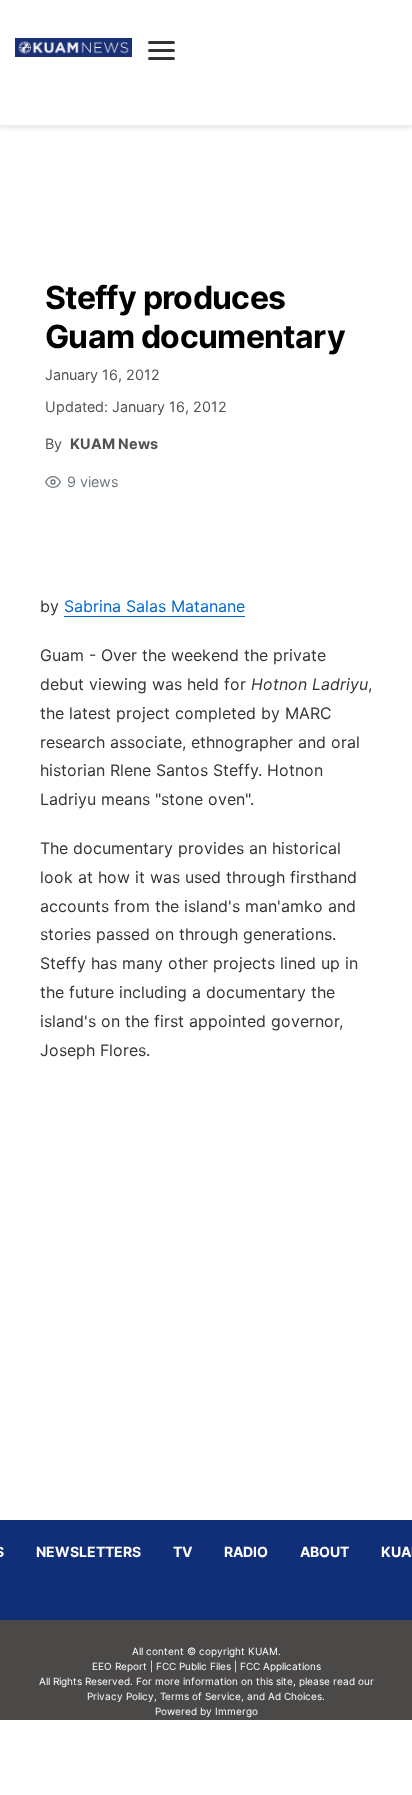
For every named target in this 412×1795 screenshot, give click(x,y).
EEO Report (119, 1666)
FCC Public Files (193, 1666)
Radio (246, 1551)
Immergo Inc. (236, 1757)
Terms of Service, (202, 1696)
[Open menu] (161, 50)
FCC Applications (280, 1666)
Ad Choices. (296, 1696)
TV (182, 1551)
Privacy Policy (120, 1696)
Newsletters (88, 1551)
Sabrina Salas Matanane (154, 606)
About (324, 1551)
